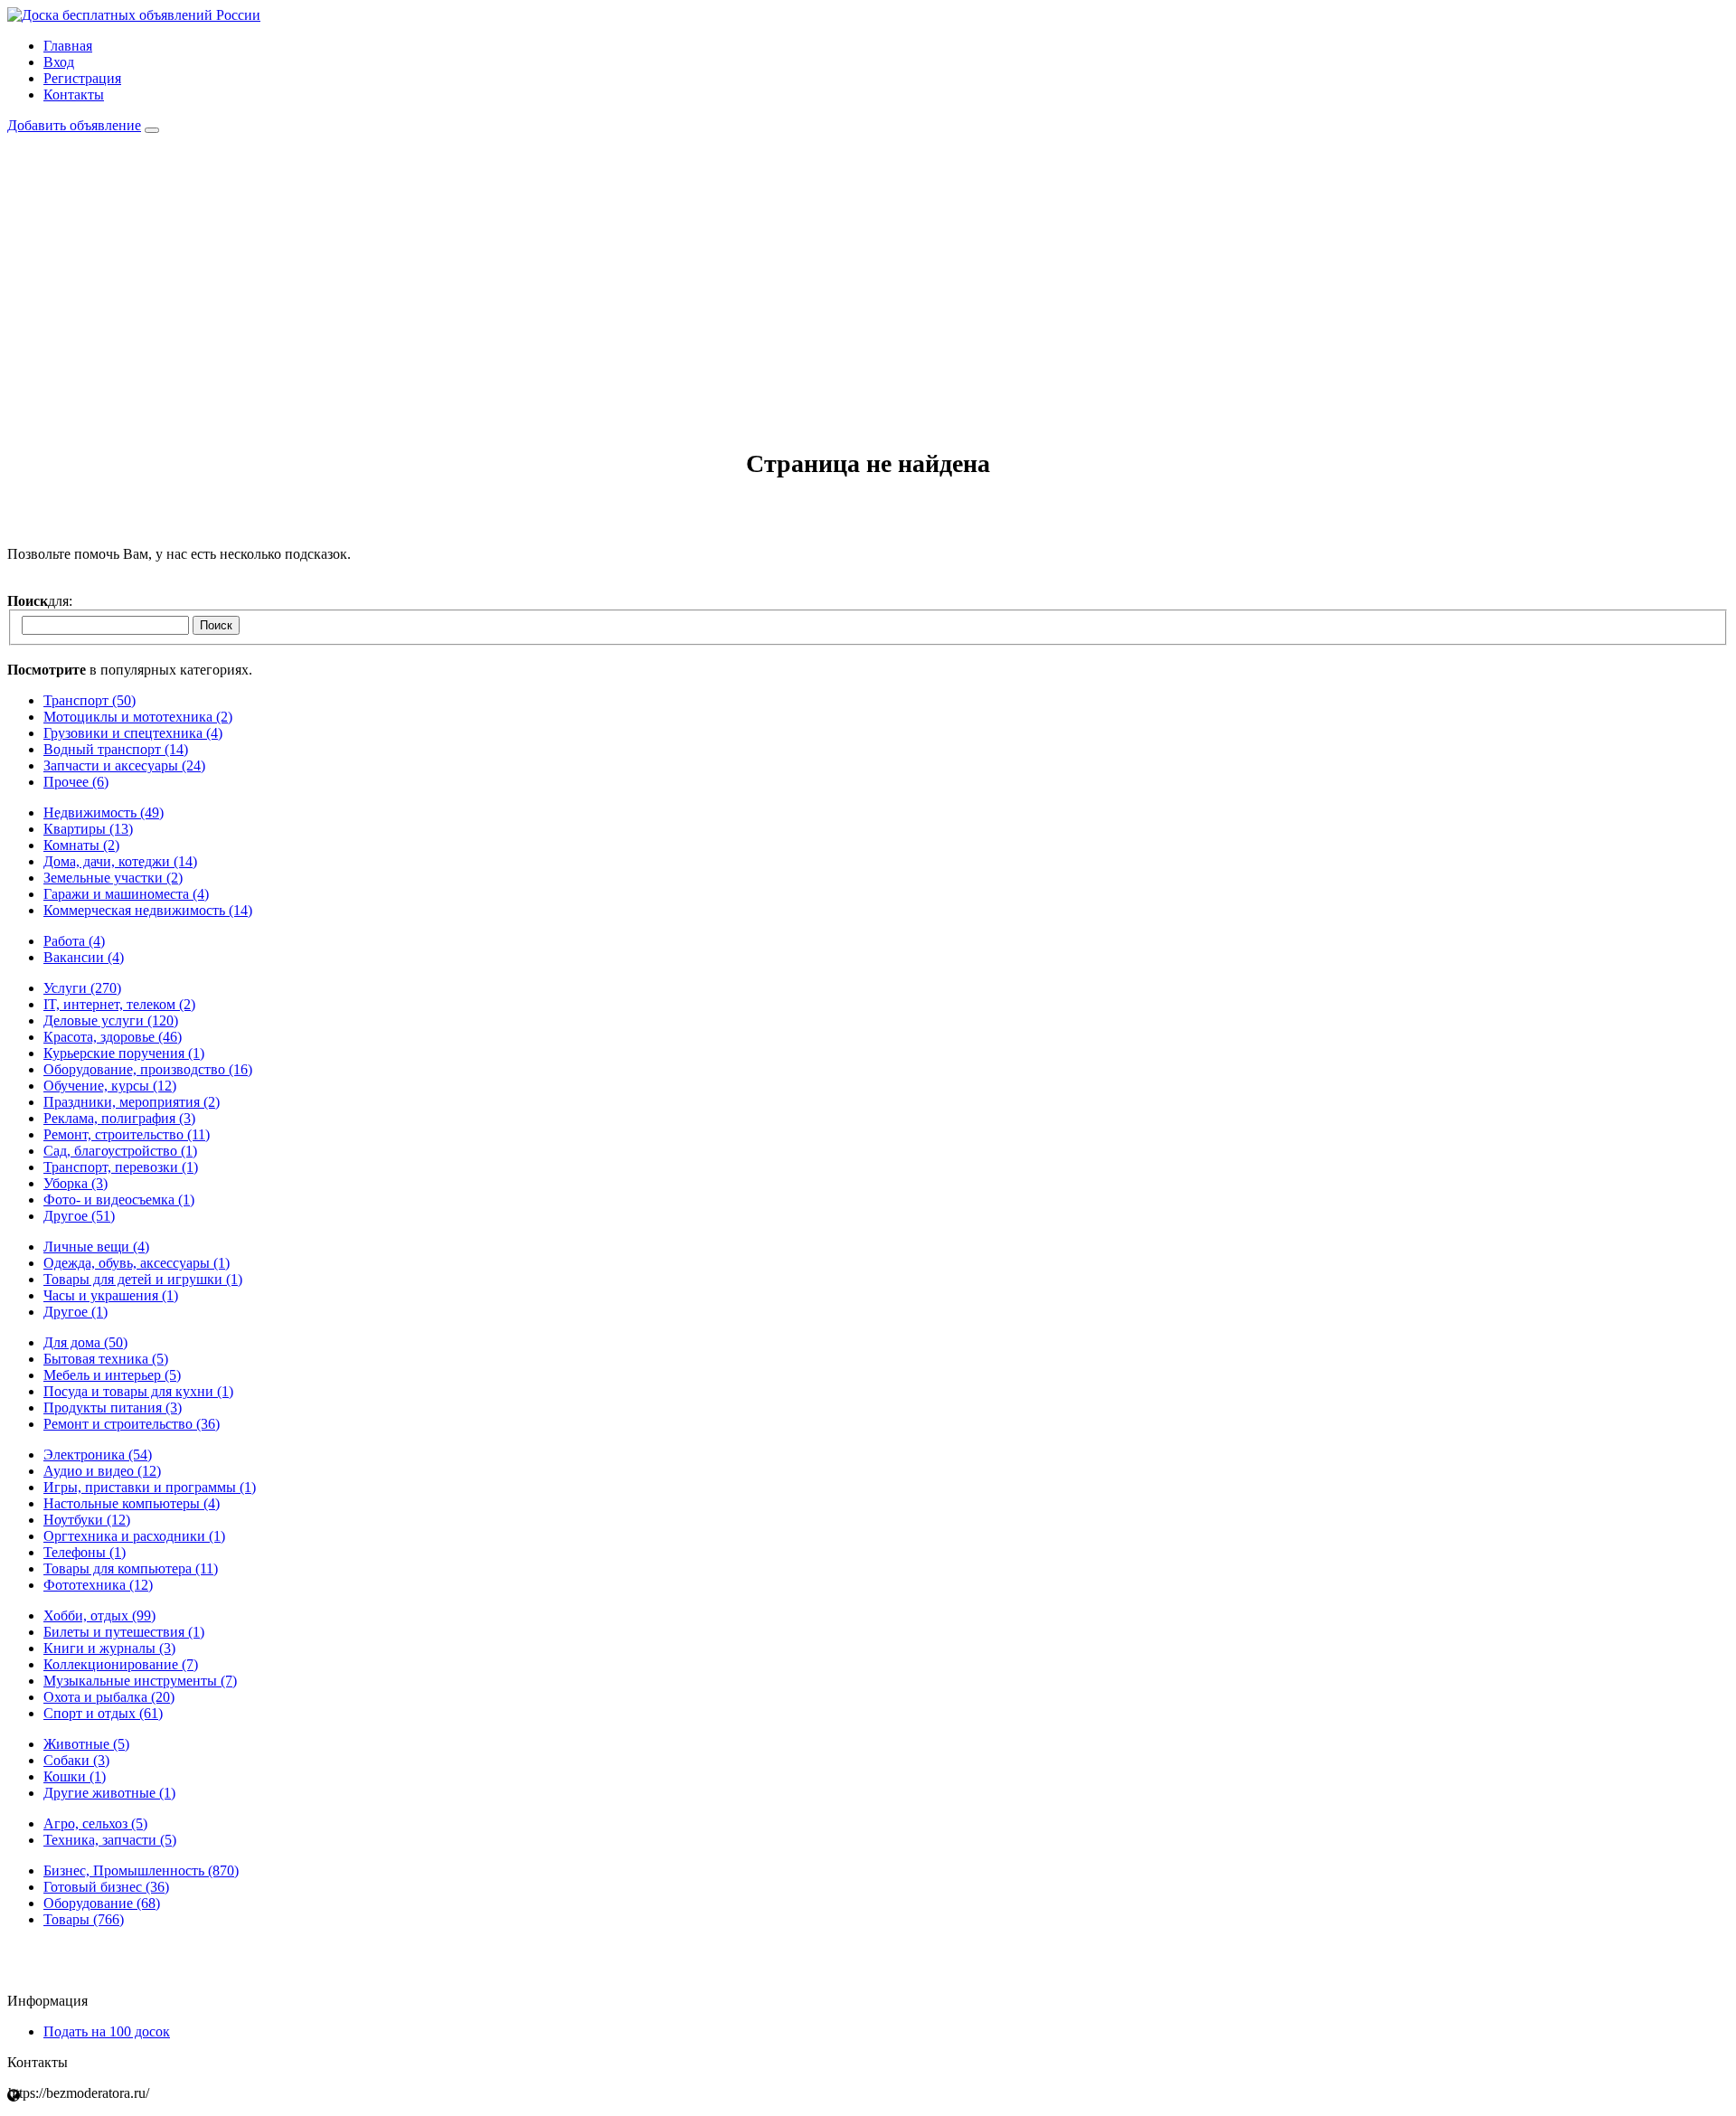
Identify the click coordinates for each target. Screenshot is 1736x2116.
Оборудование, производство (148, 1069)
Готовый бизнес (106, 1887)
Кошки (75, 1776)
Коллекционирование (121, 1664)
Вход (59, 62)
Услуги (82, 988)
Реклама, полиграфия (119, 1118)
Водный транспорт (116, 749)
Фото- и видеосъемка (119, 1200)
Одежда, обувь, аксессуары (137, 1263)
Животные (86, 1744)
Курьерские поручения (124, 1053)
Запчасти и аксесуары (124, 765)
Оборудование (102, 1903)
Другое (79, 1216)
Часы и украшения (111, 1295)
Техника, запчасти (110, 1840)
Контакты (74, 94)
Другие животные (109, 1793)
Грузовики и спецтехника (133, 733)
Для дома (85, 1342)
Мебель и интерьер (112, 1375)
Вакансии (84, 957)
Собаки (76, 1760)
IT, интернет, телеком (119, 1004)
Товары (84, 1919)
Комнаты (81, 845)
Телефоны (85, 1552)
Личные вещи (96, 1247)
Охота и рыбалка (109, 1697)
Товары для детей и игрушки (143, 1279)
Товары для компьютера (131, 1568)
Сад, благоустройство (120, 1151)
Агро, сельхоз (95, 1823)
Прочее (76, 782)
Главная (68, 46)
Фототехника (98, 1585)
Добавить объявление (74, 125)
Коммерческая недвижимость (148, 910)
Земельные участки (113, 878)
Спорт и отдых (103, 1713)
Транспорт (90, 700)
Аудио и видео (102, 1471)
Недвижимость (104, 812)
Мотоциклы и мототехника (138, 717)
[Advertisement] (868, 269)
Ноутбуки (87, 1520)
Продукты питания (113, 1408)
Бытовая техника (106, 1359)
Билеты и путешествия (124, 1632)
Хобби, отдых (99, 1615)
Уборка (75, 1183)
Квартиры (88, 829)
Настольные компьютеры (132, 1503)
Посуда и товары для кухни (138, 1391)
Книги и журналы (109, 1648)
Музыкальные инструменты (140, 1681)
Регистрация (82, 78)
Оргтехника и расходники (134, 1536)
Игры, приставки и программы (150, 1487)
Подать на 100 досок (107, 2031)
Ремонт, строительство (127, 1134)
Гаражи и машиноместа (126, 894)
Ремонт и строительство (132, 1424)
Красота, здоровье (113, 1037)
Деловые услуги (111, 1020)
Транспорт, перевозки (121, 1167)
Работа (74, 941)
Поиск (216, 625)
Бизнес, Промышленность (141, 1870)
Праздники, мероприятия (132, 1102)
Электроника (98, 1455)
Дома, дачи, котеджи (120, 861)
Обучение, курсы (110, 1086)
